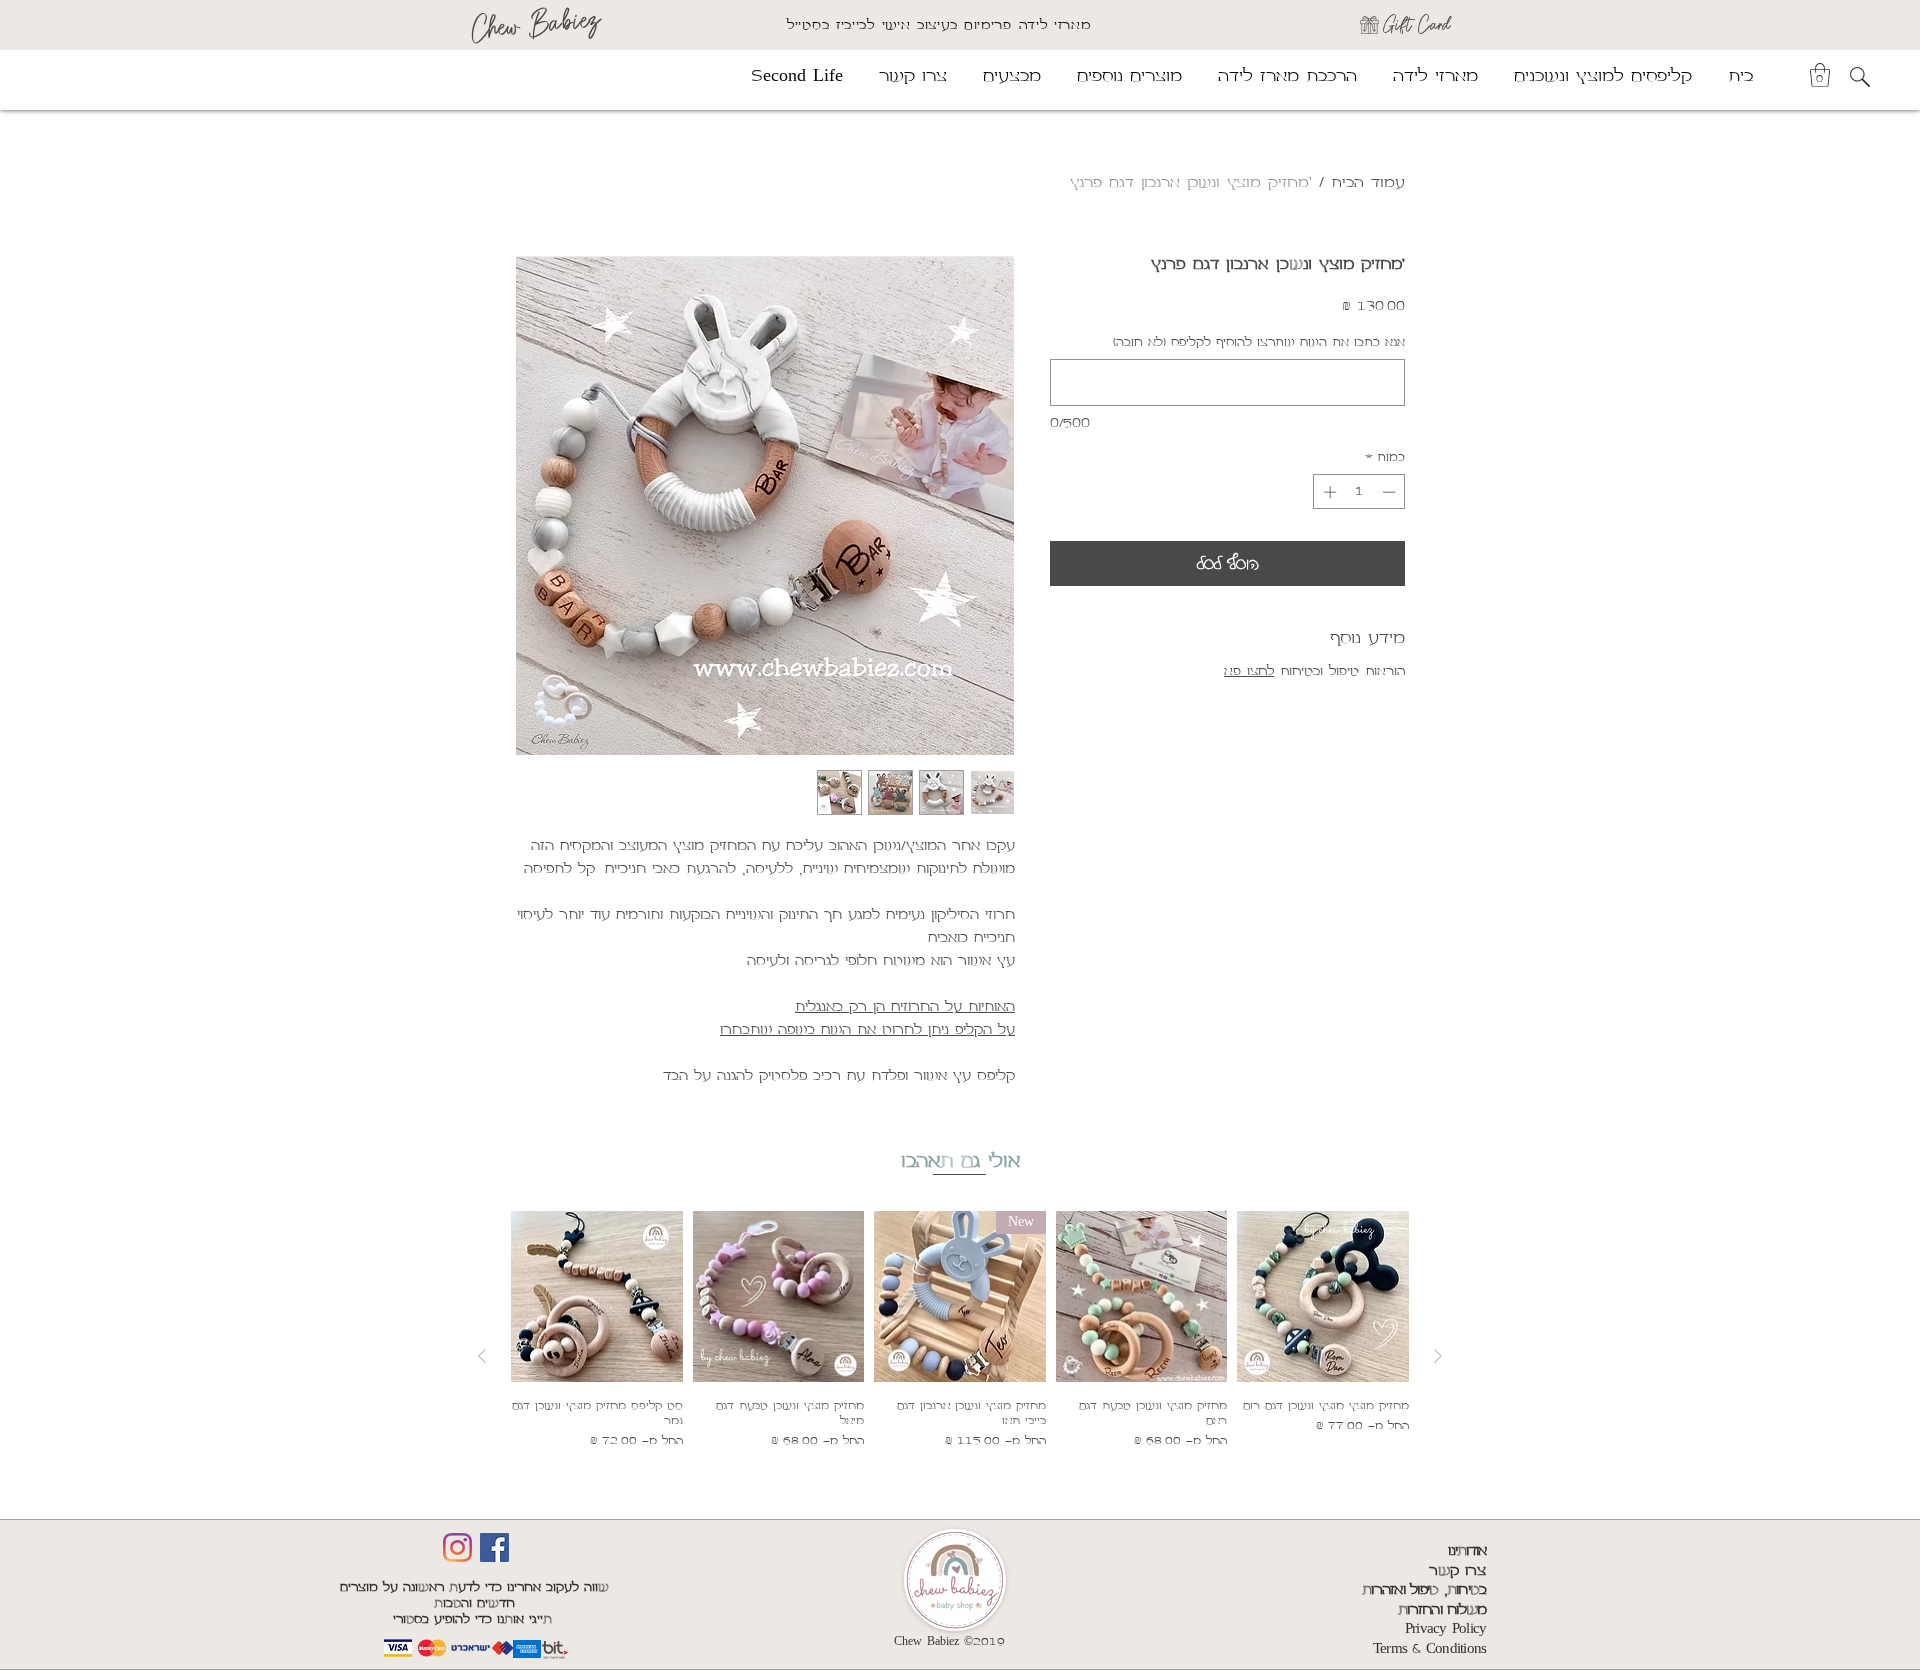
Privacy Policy (1446, 1629)
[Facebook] (494, 1547)
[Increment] (1328, 492)
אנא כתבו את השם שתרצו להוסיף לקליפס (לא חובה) (1259, 342)
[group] (960, 1357)
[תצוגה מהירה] (1323, 1297)
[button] (1820, 75)
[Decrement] (1391, 492)
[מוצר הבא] (482, 1356)
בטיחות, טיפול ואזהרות (1424, 1590)
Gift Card (1416, 24)
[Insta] (457, 1547)
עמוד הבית (1368, 182)
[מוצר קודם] (1438, 1356)
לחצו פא (1249, 671)
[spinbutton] (1359, 492)
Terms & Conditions (1430, 1649)
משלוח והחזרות (1442, 1610)
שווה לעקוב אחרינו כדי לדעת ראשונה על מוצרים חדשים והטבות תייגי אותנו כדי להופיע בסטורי (474, 1603)
